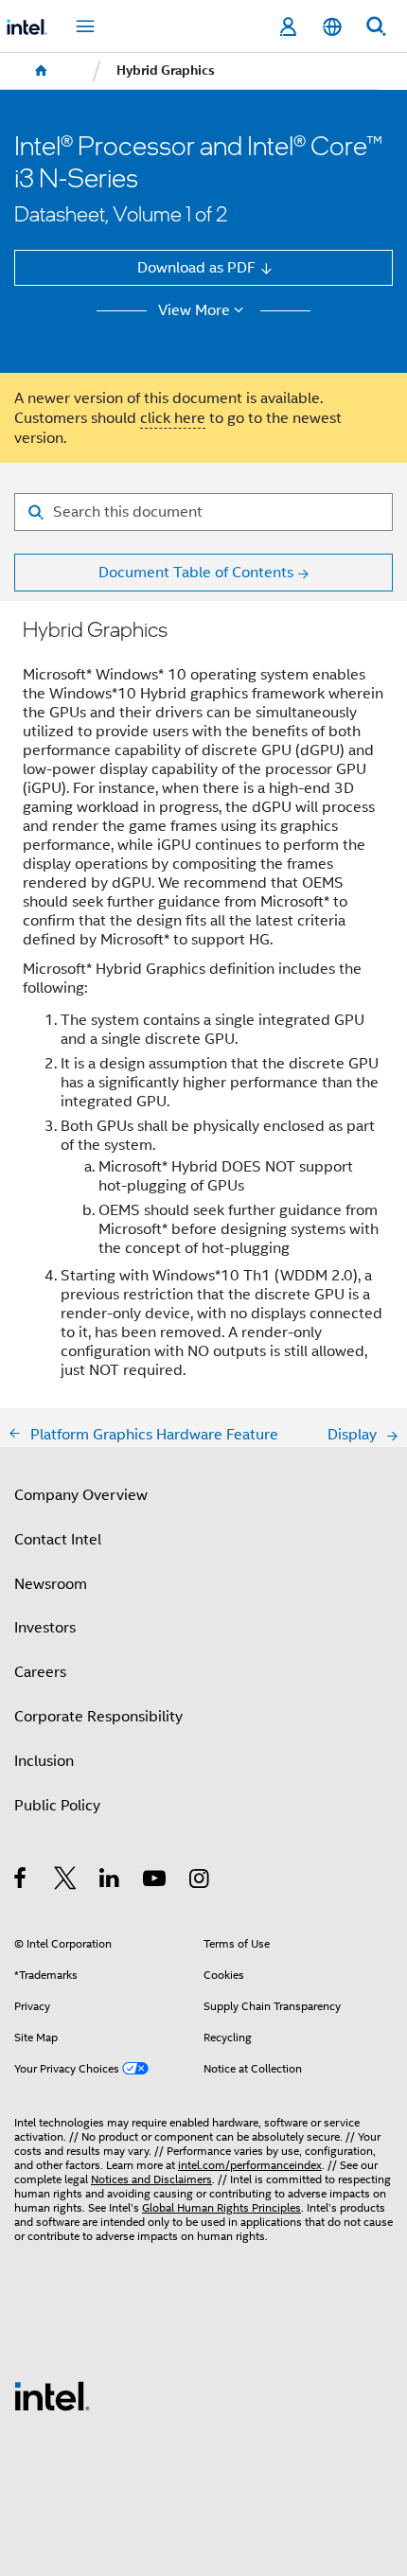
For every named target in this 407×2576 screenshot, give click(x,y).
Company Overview (81, 1495)
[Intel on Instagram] (200, 1881)
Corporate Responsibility (98, 1716)
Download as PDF (196, 267)
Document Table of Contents (196, 572)
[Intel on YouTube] (156, 1881)
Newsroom (51, 1584)
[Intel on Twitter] (66, 1881)
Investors (45, 1627)
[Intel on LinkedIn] (110, 1881)
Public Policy (57, 1805)
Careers (40, 1672)
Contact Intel (58, 1539)
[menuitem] (42, 71)
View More (194, 310)
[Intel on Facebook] (21, 1881)
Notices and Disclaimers (151, 2179)
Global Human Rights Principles (221, 2208)
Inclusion (44, 1761)
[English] (331, 27)
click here (173, 418)
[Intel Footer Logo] (52, 2395)
